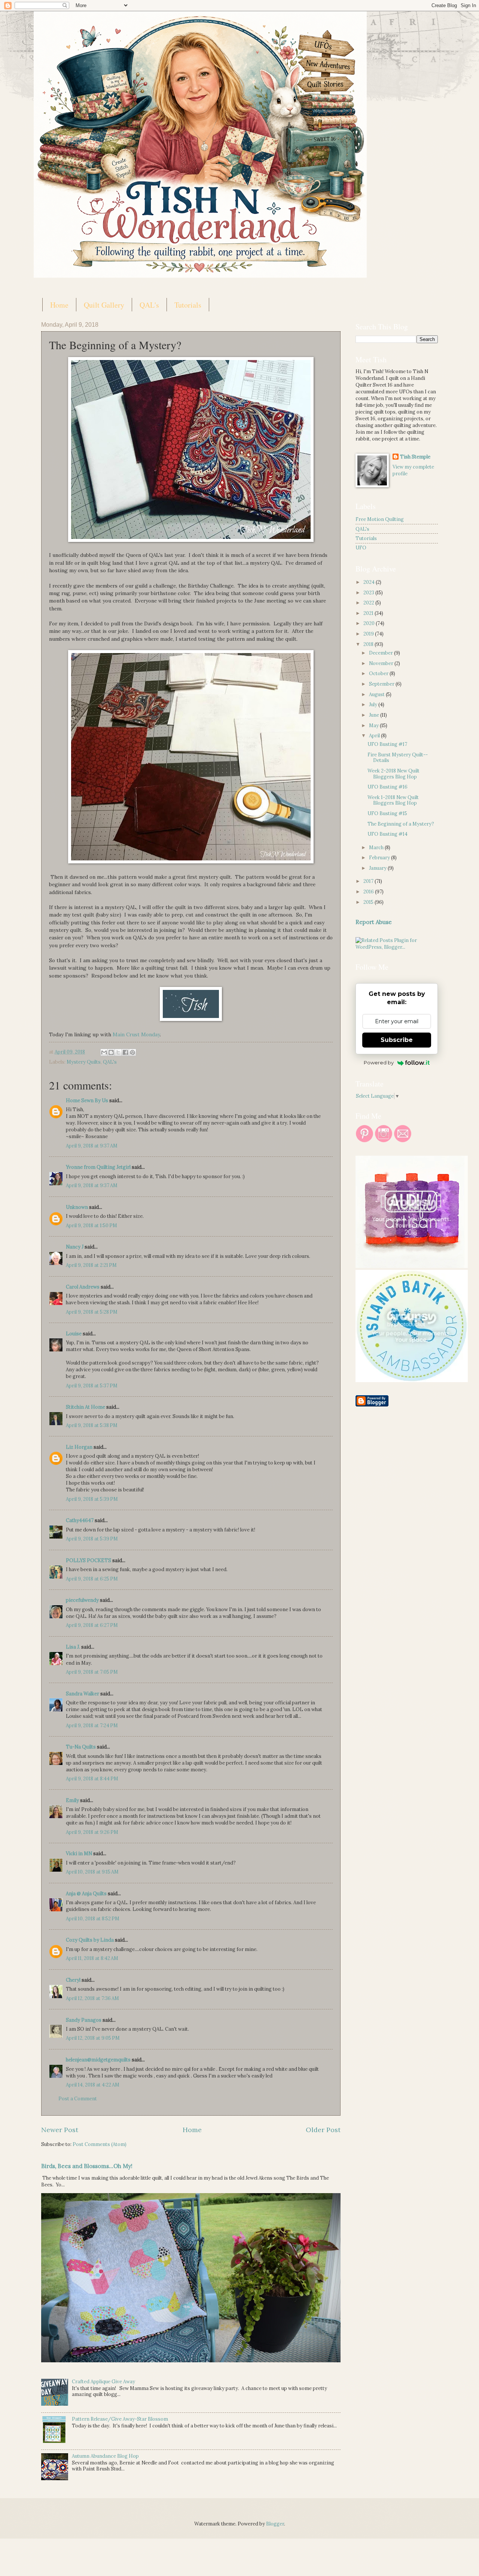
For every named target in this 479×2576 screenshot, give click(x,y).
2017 (369, 881)
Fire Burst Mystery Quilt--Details (398, 757)
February (380, 858)
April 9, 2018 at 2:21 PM (91, 1265)
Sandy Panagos (84, 2020)
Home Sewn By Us (87, 1100)
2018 (369, 644)
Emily (72, 1800)
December (382, 653)
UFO (361, 548)
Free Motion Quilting (380, 519)
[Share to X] (118, 1052)
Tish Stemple (415, 457)
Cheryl (73, 1980)
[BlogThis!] (111, 1052)
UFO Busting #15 (387, 813)
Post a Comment (78, 2099)
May (374, 725)
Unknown (77, 1207)
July (374, 705)
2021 (369, 613)
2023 (369, 593)
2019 (369, 634)
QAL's (149, 305)
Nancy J (75, 1247)
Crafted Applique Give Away (103, 2382)
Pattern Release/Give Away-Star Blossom (120, 2419)
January (378, 868)
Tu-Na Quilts (81, 1747)
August (377, 694)
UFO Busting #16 (388, 787)
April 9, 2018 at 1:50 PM (91, 1225)
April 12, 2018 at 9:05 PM (93, 2038)
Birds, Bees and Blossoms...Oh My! (87, 2166)
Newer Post (60, 2130)
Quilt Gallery (104, 305)
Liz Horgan (79, 1447)
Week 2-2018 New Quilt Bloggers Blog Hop (393, 774)
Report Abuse (374, 922)
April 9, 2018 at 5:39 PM (92, 1499)
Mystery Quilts (84, 1062)
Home (59, 305)
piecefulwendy (82, 1600)
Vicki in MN (79, 1853)
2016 (369, 892)
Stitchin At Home (86, 1407)
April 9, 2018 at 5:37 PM (92, 1386)
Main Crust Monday (136, 1034)
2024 (370, 582)
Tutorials (188, 305)
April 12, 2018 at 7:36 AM (92, 1998)
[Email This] (104, 1052)
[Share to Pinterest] (132, 1052)
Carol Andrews (83, 1287)
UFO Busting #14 (388, 834)
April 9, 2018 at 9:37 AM (92, 1146)
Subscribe (397, 1040)
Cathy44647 (80, 1520)
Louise (74, 1334)
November (382, 663)
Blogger (275, 2524)
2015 (369, 902)
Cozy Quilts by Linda (90, 1940)
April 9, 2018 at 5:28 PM (92, 1312)
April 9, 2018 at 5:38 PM (92, 1425)
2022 (369, 603)
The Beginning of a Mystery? (401, 824)
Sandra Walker (83, 1694)
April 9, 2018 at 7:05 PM (92, 1672)
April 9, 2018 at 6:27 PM (92, 1625)
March (377, 848)
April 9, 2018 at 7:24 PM (92, 1726)
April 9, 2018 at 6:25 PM (92, 1579)
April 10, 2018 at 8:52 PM (93, 1919)
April (375, 736)
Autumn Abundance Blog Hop (105, 2456)
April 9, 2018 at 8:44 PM (92, 1779)
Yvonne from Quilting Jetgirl (98, 1167)
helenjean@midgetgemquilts (98, 2060)
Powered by (379, 1063)
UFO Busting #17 (387, 744)
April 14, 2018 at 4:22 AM (93, 2085)
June (375, 715)
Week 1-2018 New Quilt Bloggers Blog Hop (393, 800)
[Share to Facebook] (125, 1052)
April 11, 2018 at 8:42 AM (92, 1958)
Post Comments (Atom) (100, 2144)
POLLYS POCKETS (89, 1560)
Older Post (323, 2130)
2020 (370, 623)
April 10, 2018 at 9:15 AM (92, 1872)
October (379, 673)
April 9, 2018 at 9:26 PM (92, 1832)
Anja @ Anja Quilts (86, 1894)
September (382, 684)
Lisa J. (73, 1647)
